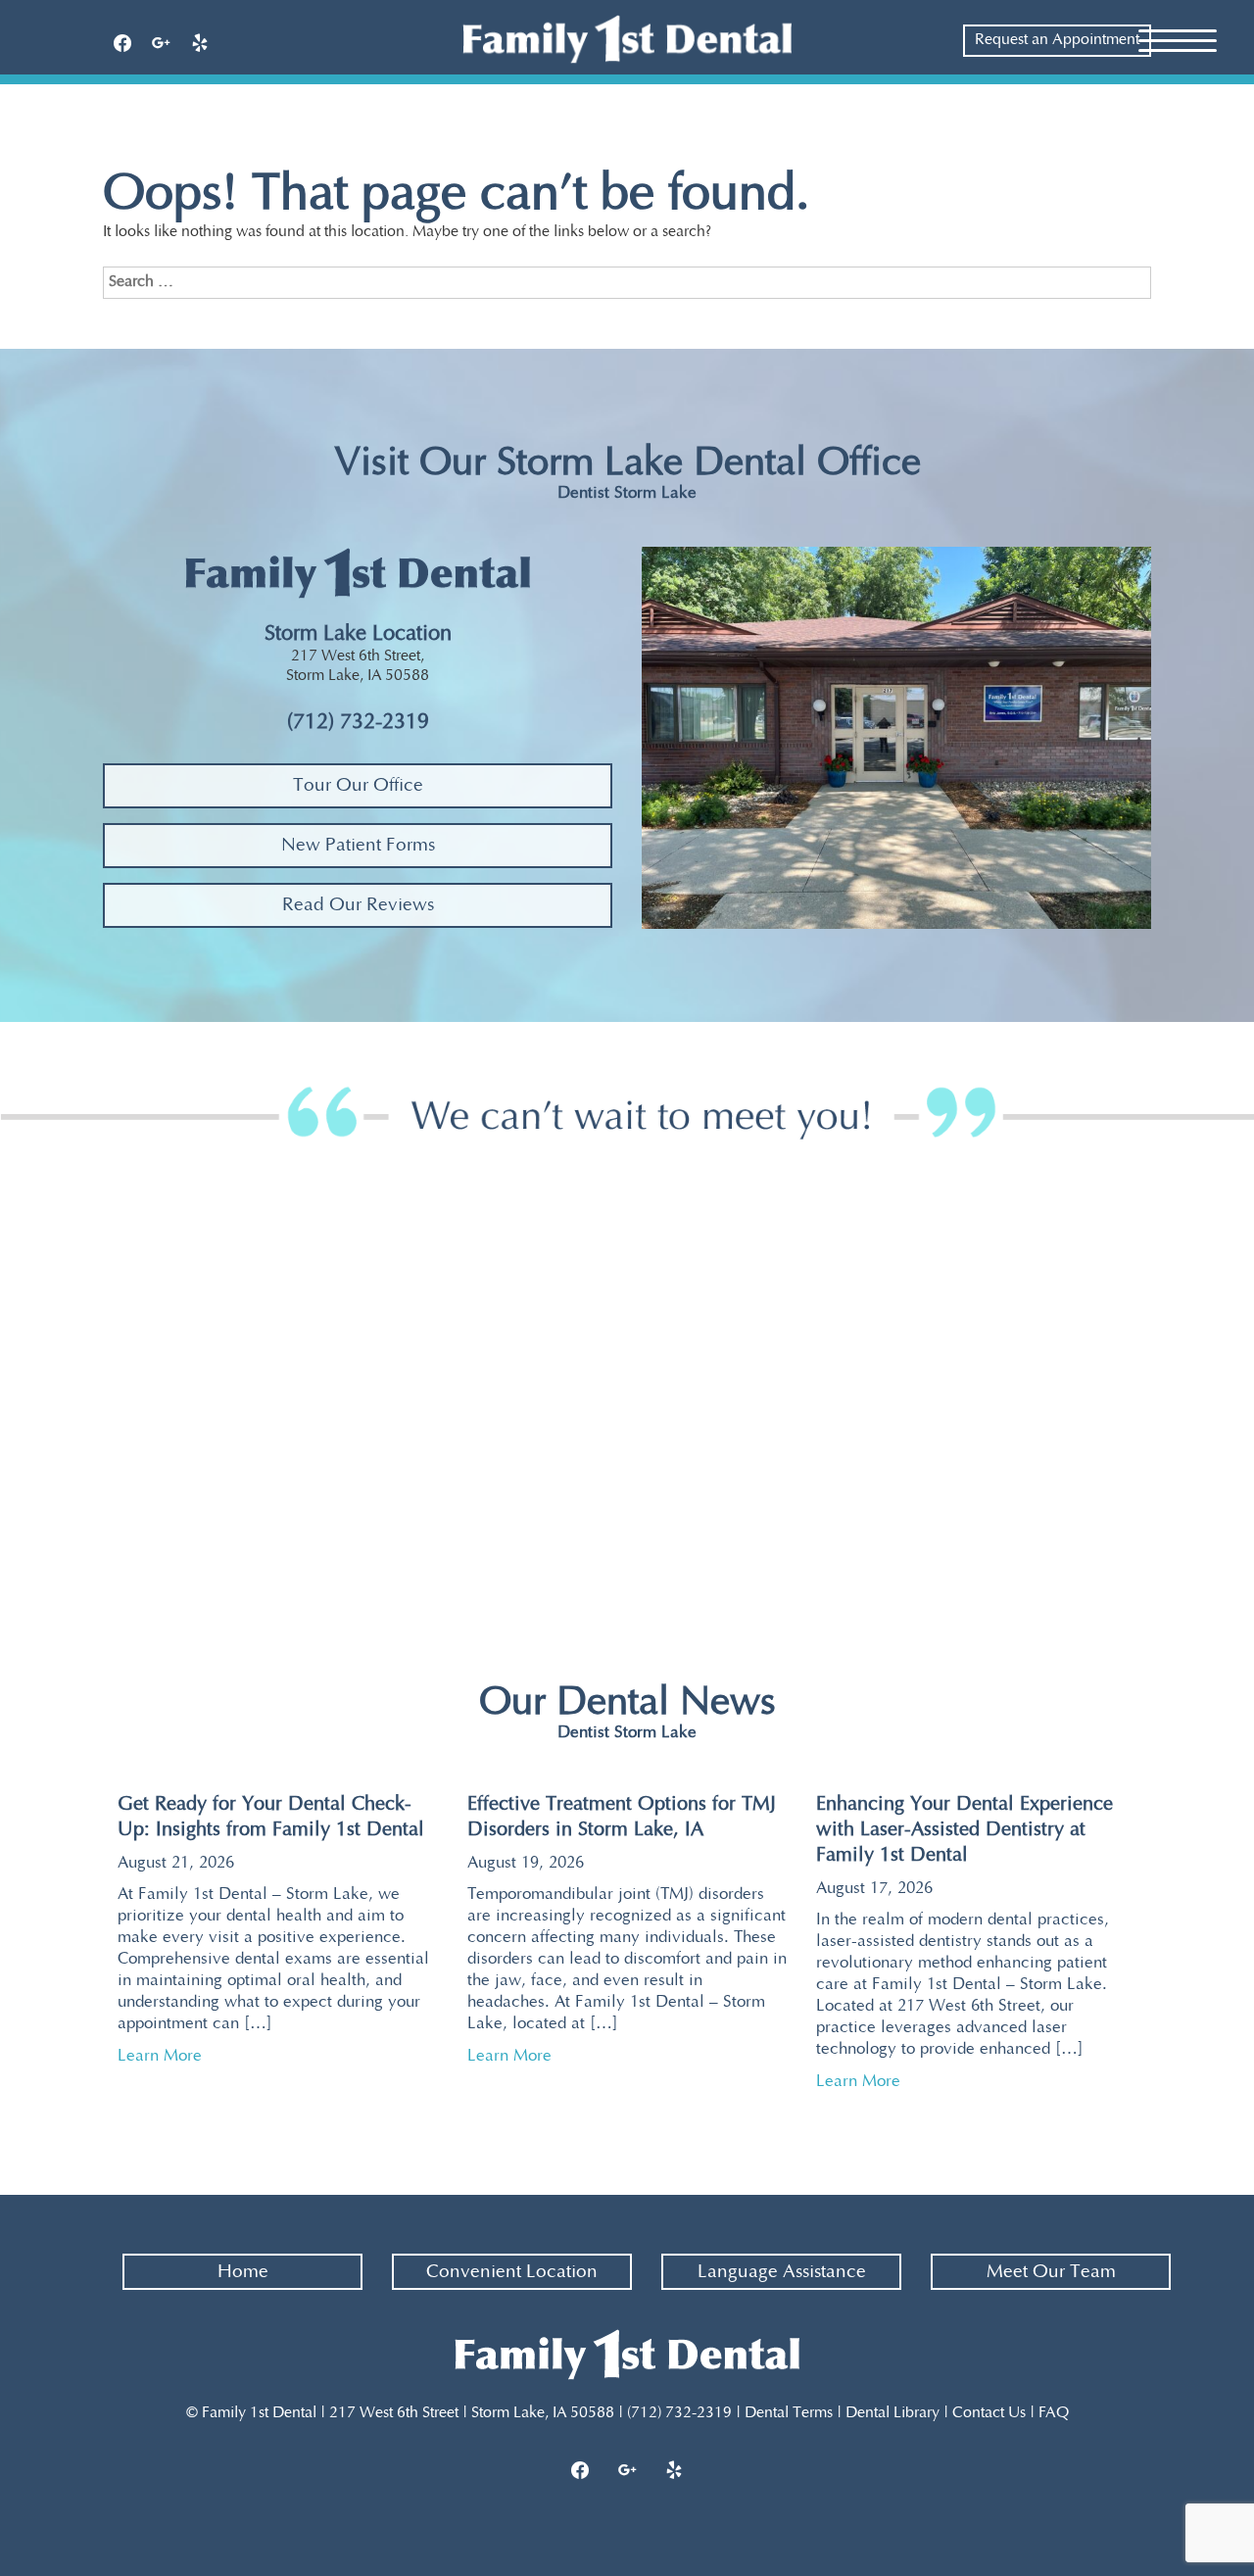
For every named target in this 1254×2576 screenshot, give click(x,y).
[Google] (162, 44)
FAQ (1054, 2413)
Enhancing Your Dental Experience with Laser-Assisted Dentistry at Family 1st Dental (965, 1830)
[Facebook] (122, 44)
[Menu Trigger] (1178, 39)
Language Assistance (782, 2272)
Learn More (169, 2055)
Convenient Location (512, 2272)
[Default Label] (200, 44)
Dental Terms (789, 2413)
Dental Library (892, 2413)
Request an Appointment (1057, 40)
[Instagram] (627, 2471)
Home (243, 2272)
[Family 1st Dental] (627, 39)
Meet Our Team (1051, 2272)
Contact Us (989, 2413)
